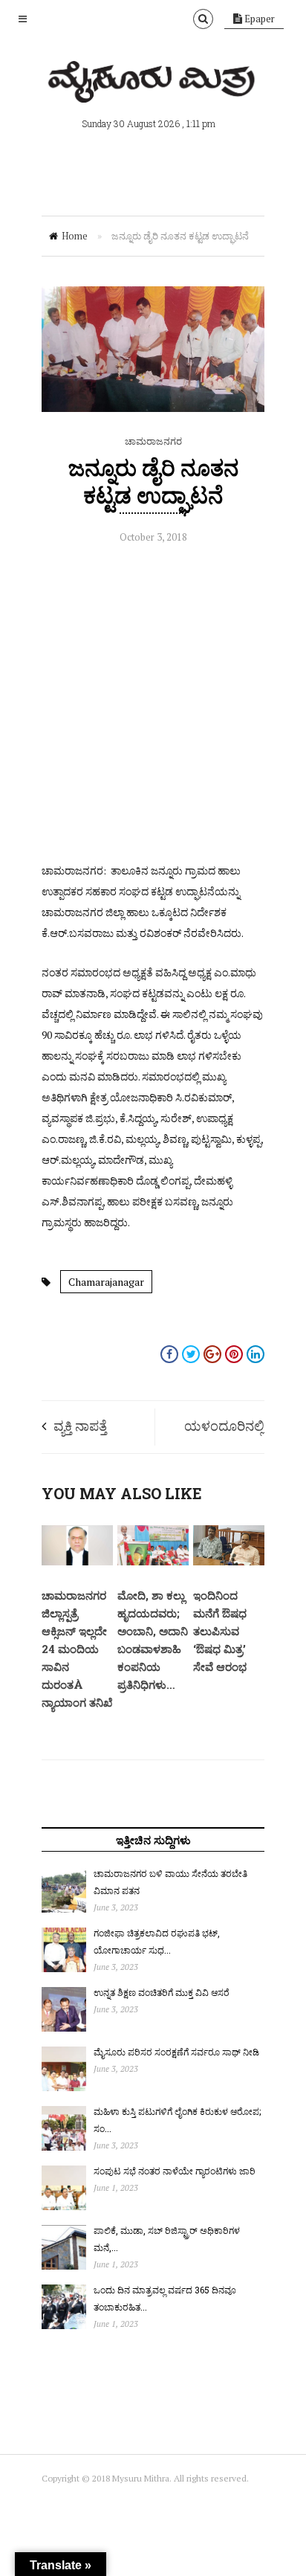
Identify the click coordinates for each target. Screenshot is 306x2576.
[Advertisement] (153, 707)
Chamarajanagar (106, 1282)
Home (75, 236)
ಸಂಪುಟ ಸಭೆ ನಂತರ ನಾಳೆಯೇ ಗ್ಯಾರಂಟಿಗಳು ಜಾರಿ (175, 2171)
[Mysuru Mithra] (153, 86)
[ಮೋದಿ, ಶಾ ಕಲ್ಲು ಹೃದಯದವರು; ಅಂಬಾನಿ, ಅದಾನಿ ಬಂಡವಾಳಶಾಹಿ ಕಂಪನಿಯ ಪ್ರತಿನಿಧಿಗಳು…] (153, 1562)
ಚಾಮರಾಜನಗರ (153, 441)
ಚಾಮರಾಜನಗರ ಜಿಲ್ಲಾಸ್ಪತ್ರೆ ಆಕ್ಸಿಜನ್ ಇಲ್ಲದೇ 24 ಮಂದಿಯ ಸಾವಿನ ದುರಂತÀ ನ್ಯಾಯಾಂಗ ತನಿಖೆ (77, 1649)
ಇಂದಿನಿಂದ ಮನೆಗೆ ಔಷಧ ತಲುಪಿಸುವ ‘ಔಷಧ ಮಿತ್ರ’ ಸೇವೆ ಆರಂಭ (220, 1631)
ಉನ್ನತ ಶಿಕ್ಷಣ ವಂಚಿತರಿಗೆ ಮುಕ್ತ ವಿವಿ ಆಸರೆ (162, 1992)
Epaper (258, 19)
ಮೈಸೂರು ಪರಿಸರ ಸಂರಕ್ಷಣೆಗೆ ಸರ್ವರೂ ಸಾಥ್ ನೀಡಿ (176, 2052)
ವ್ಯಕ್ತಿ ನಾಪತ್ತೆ (80, 1426)
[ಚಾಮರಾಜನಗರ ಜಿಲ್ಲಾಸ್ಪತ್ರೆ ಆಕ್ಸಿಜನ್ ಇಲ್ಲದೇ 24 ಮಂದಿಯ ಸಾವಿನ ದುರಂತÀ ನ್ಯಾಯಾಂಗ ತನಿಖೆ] (77, 1562)
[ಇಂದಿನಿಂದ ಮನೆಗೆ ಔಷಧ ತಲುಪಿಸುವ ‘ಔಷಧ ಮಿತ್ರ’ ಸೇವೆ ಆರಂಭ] (229, 1562)
